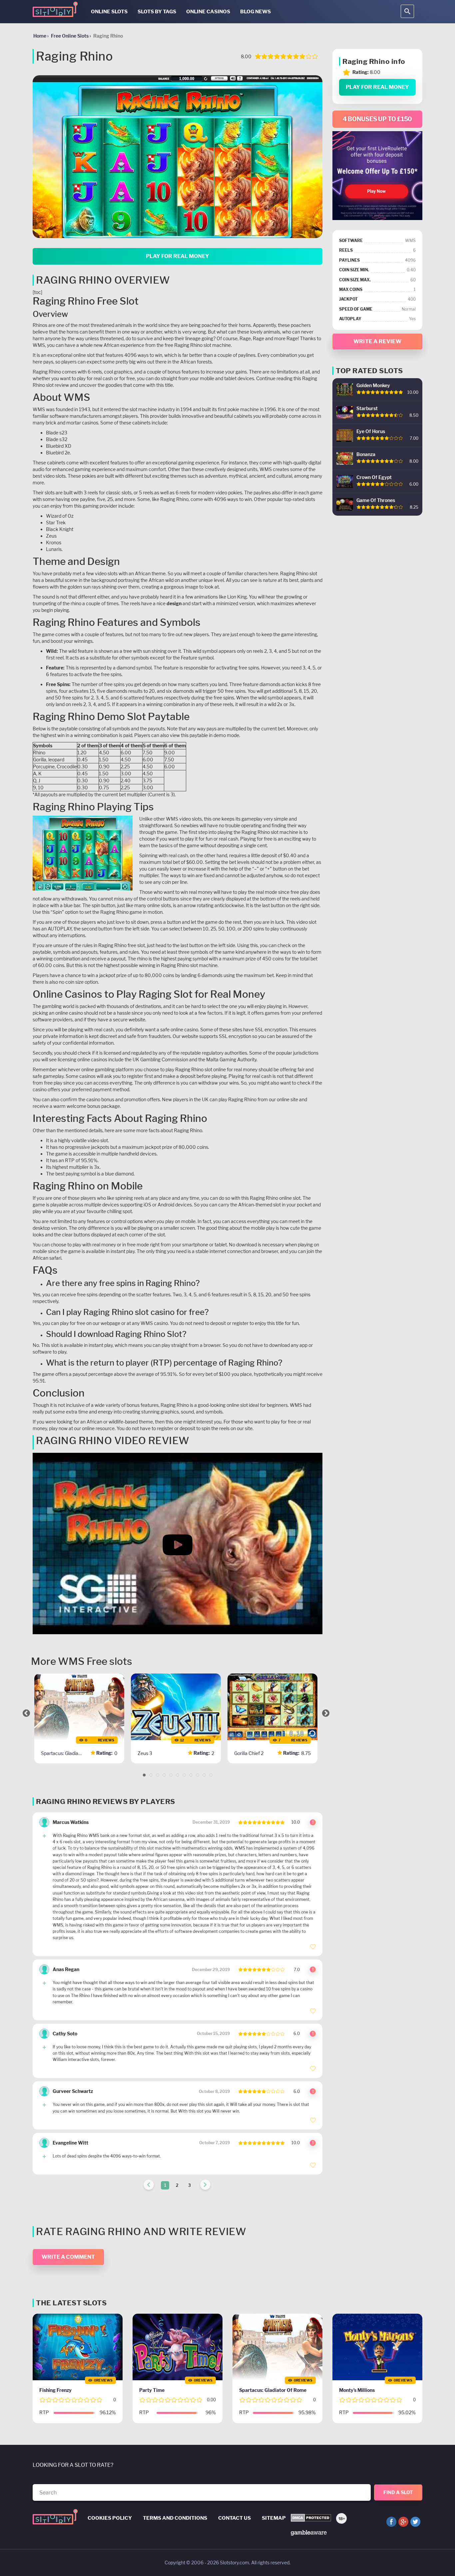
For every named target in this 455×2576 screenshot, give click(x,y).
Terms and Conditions (175, 2518)
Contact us (234, 2518)
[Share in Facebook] (391, 2522)
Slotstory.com (234, 2563)
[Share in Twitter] (415, 2522)
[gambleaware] (309, 2532)
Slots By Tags (157, 12)
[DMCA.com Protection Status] (311, 2518)
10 (204, 1775)
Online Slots (109, 12)
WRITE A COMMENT (68, 2257)
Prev (26, 1713)
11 (211, 1775)
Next (326, 1713)
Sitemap (274, 2518)
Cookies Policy (110, 2518)
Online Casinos (208, 12)
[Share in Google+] (403, 2522)
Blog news (255, 12)
